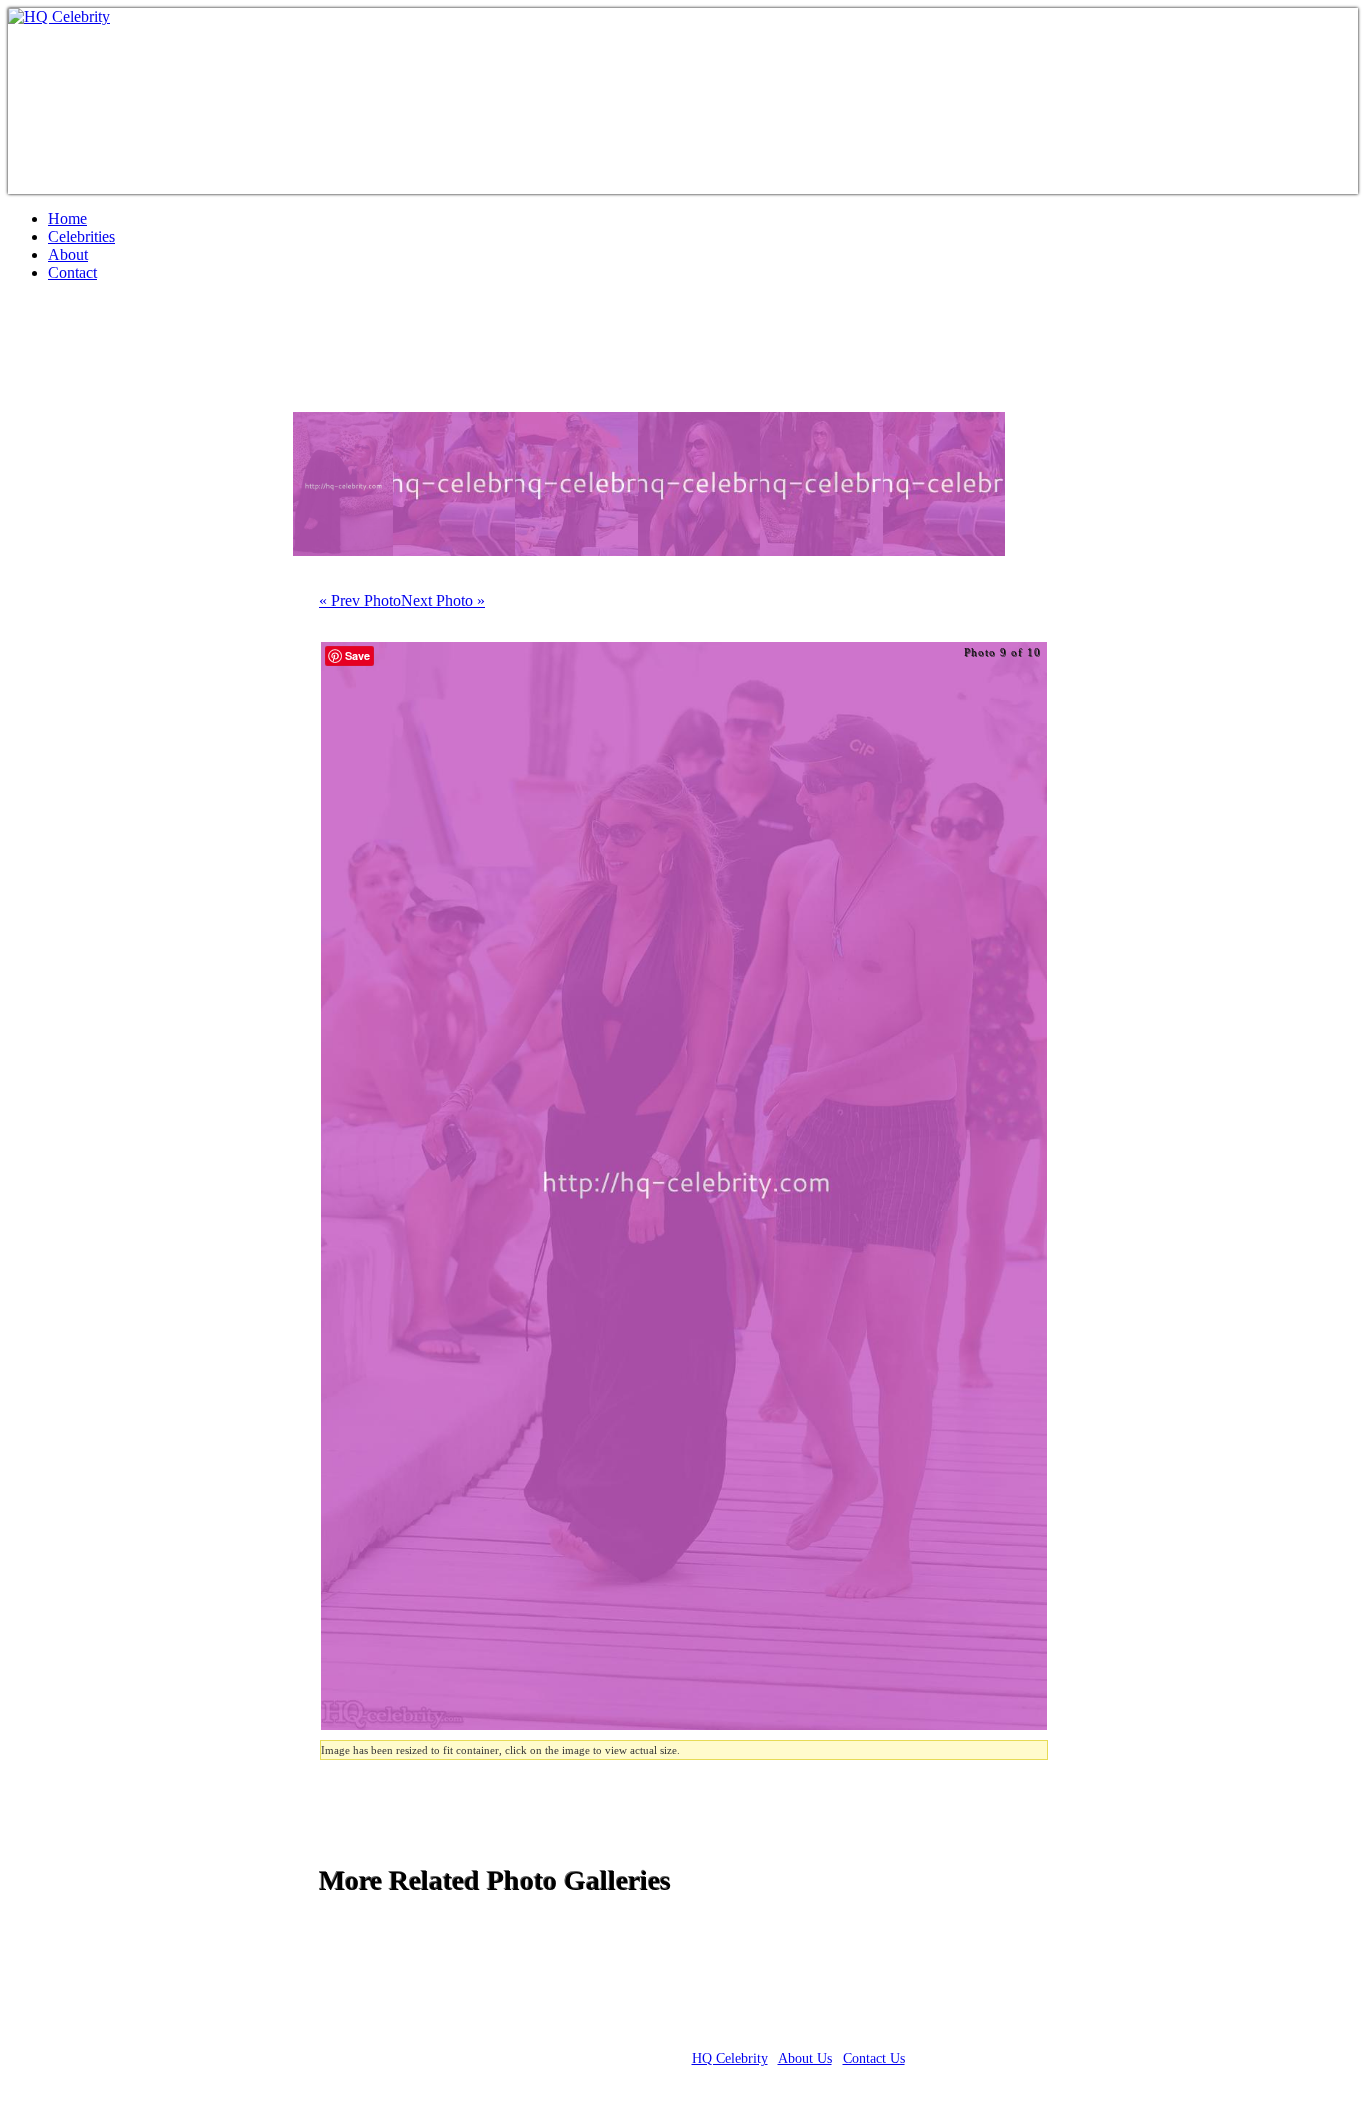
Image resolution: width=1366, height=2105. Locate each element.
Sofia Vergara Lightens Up (189, 355)
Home (67, 218)
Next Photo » (443, 600)
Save (357, 655)
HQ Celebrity (730, 2058)
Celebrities (81, 236)
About (68, 254)
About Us (805, 2058)
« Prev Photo (360, 600)
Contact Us (874, 2058)
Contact (72, 272)
